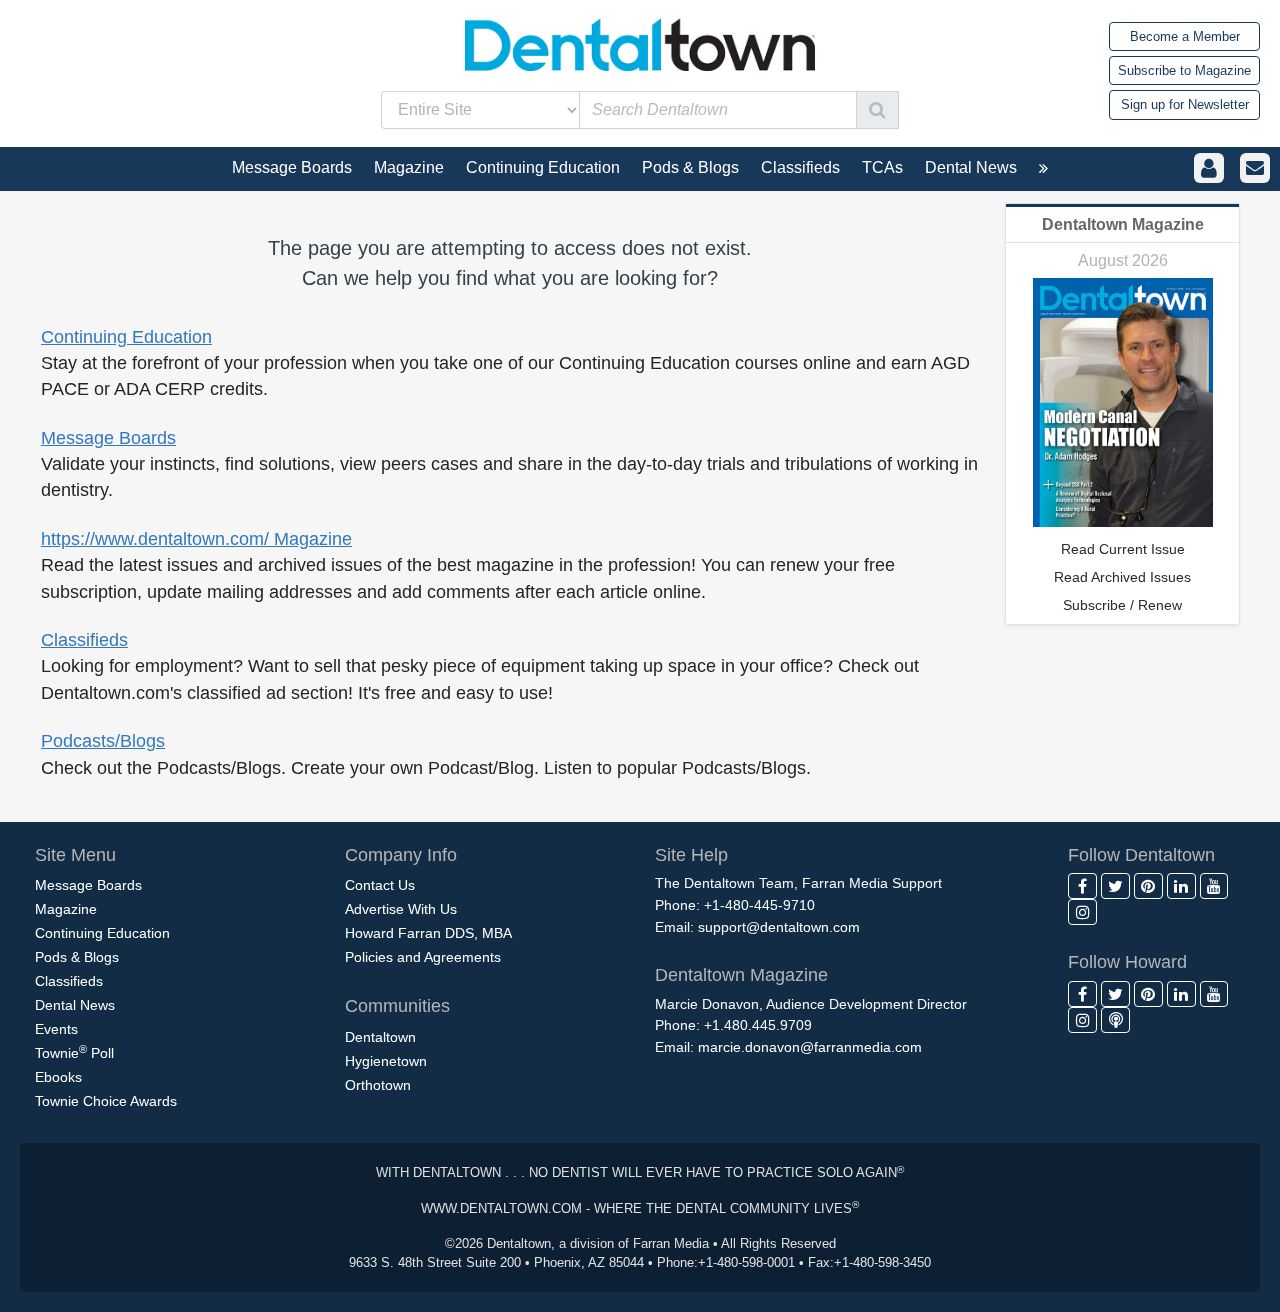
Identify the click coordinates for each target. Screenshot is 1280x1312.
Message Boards (108, 438)
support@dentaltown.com (779, 927)
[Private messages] (1255, 168)
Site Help (691, 855)
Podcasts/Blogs (103, 741)
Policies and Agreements (423, 957)
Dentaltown (380, 1037)
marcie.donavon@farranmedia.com (810, 1047)
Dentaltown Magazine (1123, 224)
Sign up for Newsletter (1185, 104)
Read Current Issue (1123, 549)
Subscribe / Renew (1122, 605)
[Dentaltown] (640, 42)
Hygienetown (386, 1061)
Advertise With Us (401, 909)
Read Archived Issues (1122, 577)
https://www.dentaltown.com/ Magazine (196, 539)
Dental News (75, 1005)
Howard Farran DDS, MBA (428, 933)
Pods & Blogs (77, 957)
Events (56, 1029)
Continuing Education (126, 337)
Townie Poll (74, 1052)
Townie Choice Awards (106, 1101)
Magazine (66, 909)
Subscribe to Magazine (1184, 70)
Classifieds (84, 640)
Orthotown (378, 1085)
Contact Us (380, 885)
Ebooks (58, 1077)
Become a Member (1185, 36)
